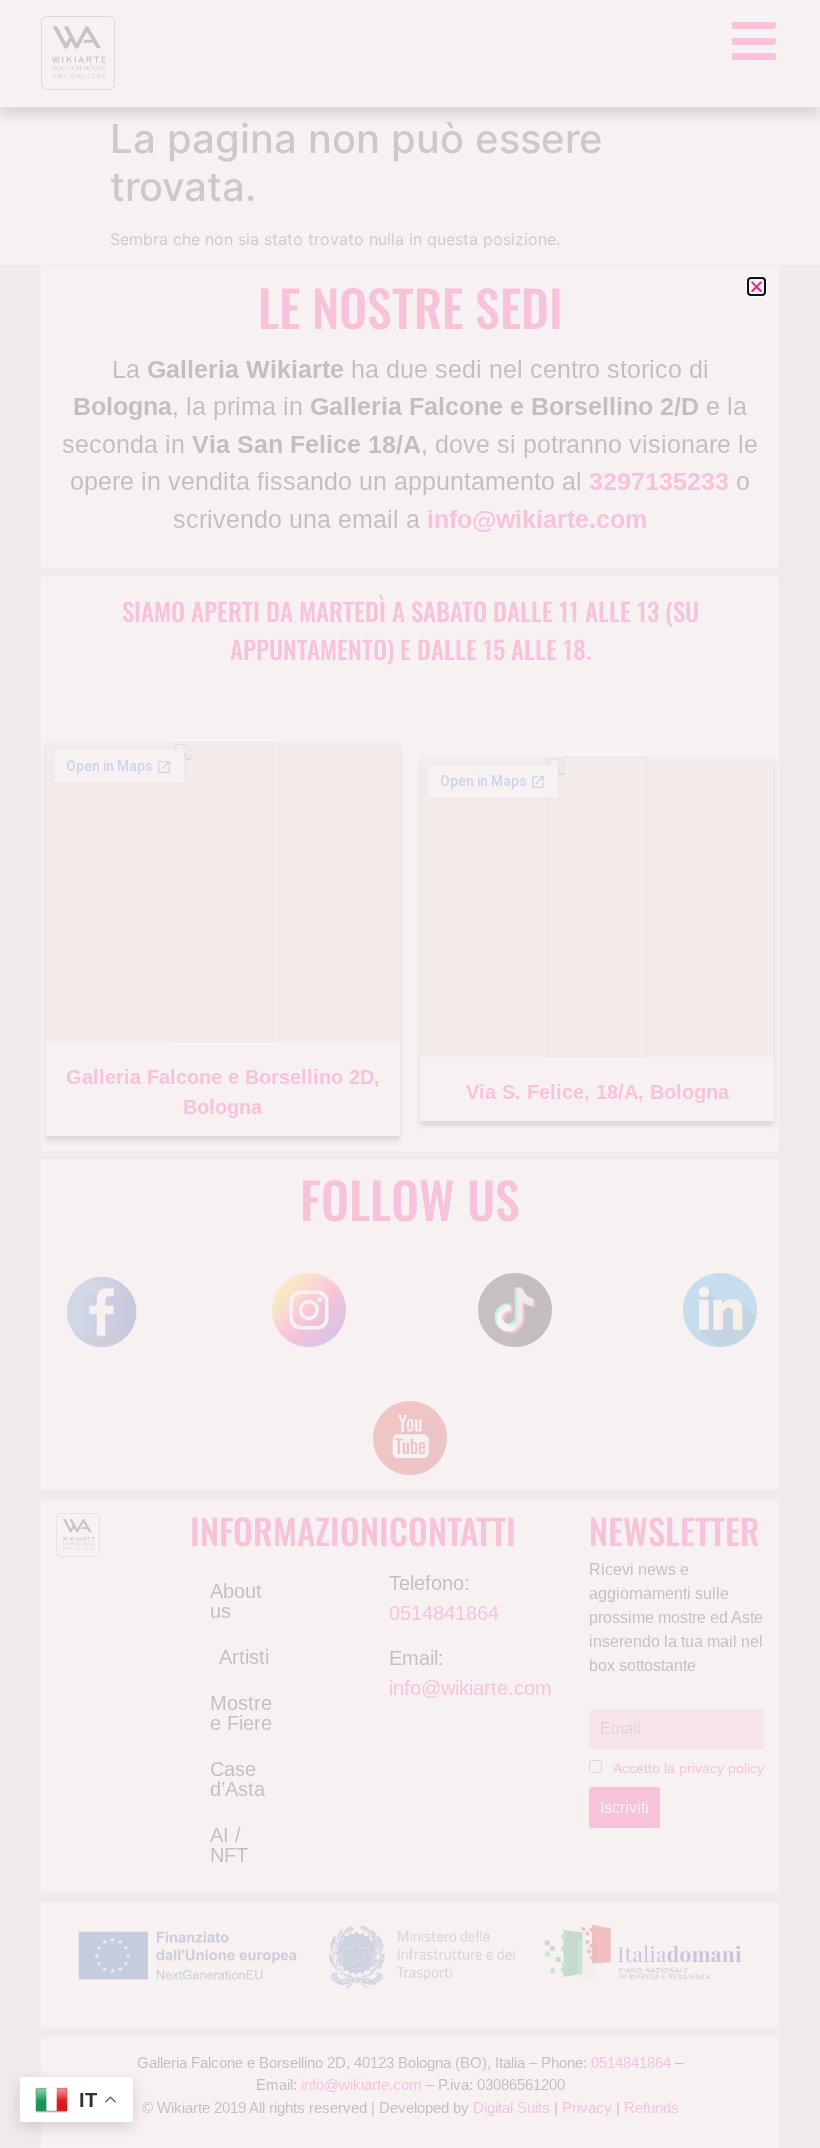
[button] (756, 286)
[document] (410, 1074)
